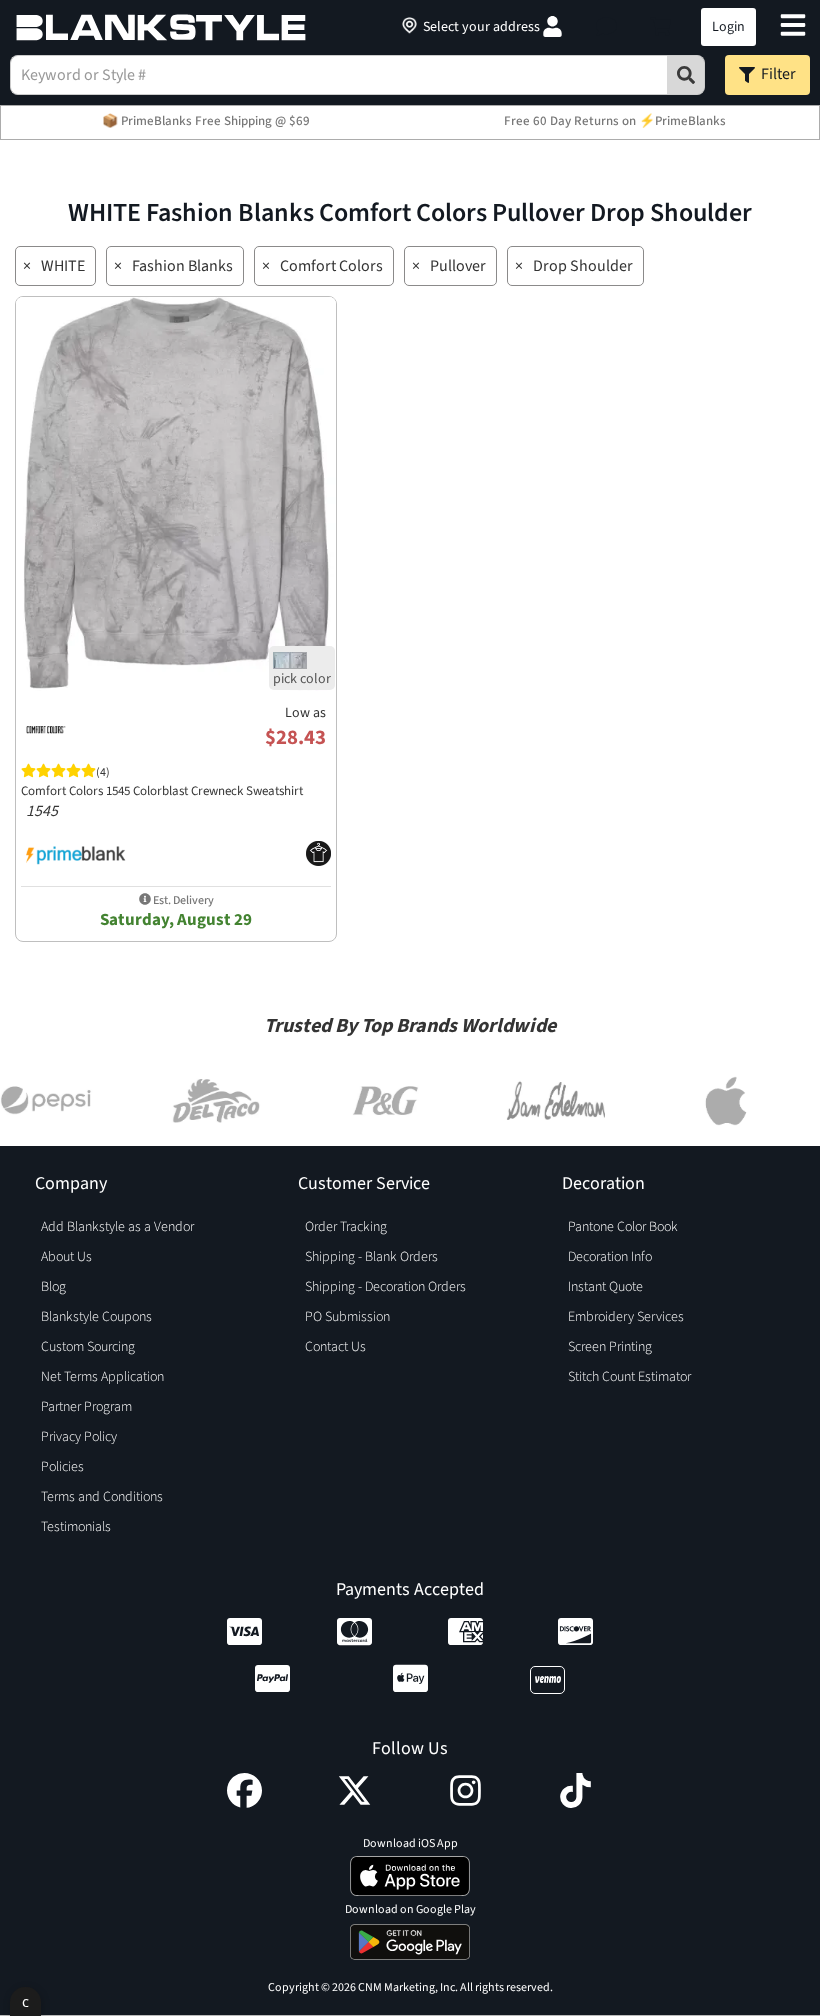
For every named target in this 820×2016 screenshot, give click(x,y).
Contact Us (335, 1347)
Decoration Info (610, 1257)
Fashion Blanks (182, 266)
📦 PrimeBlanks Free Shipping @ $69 (206, 121)
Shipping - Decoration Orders (385, 1287)
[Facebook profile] (244, 1803)
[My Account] (552, 27)
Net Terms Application (102, 1377)
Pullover (458, 266)
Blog (53, 1287)
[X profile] (354, 1803)
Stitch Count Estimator (629, 1377)
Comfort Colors (331, 266)
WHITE (63, 266)
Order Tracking (346, 1227)
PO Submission (347, 1317)
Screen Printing (610, 1347)
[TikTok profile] (575, 1803)
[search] (686, 75)
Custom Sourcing (88, 1347)
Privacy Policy (79, 1437)
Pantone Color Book (623, 1227)
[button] (606, 27)
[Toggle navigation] (793, 27)
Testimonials (76, 1527)
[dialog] (25, 2001)
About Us (66, 1257)
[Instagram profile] (465, 1803)
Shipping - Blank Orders (371, 1257)
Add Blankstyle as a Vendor (117, 1227)
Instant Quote (605, 1287)
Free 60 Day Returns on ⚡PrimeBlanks (615, 121)
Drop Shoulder (583, 266)
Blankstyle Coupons (96, 1317)
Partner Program (86, 1407)
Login (728, 27)
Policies (62, 1467)
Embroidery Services (626, 1317)
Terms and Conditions (102, 1497)
